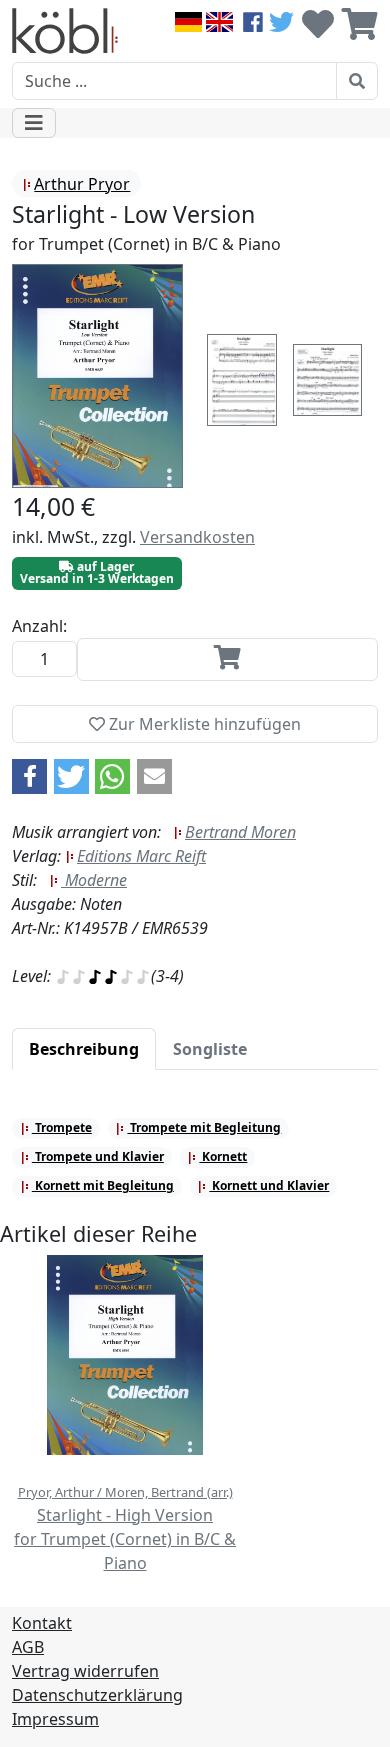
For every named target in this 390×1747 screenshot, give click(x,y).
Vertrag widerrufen (85, 1671)
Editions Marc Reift (141, 856)
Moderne (94, 880)
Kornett (223, 1156)
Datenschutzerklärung (97, 1695)
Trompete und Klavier (98, 1156)
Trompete (62, 1127)
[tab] (84, 1049)
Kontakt (42, 1623)
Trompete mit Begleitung (204, 1127)
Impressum (55, 1719)
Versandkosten (197, 537)
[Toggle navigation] (34, 123)
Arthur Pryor (82, 184)
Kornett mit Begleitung (103, 1185)
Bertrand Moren (240, 832)
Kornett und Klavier (269, 1185)
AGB (28, 1647)
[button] (29, 776)
